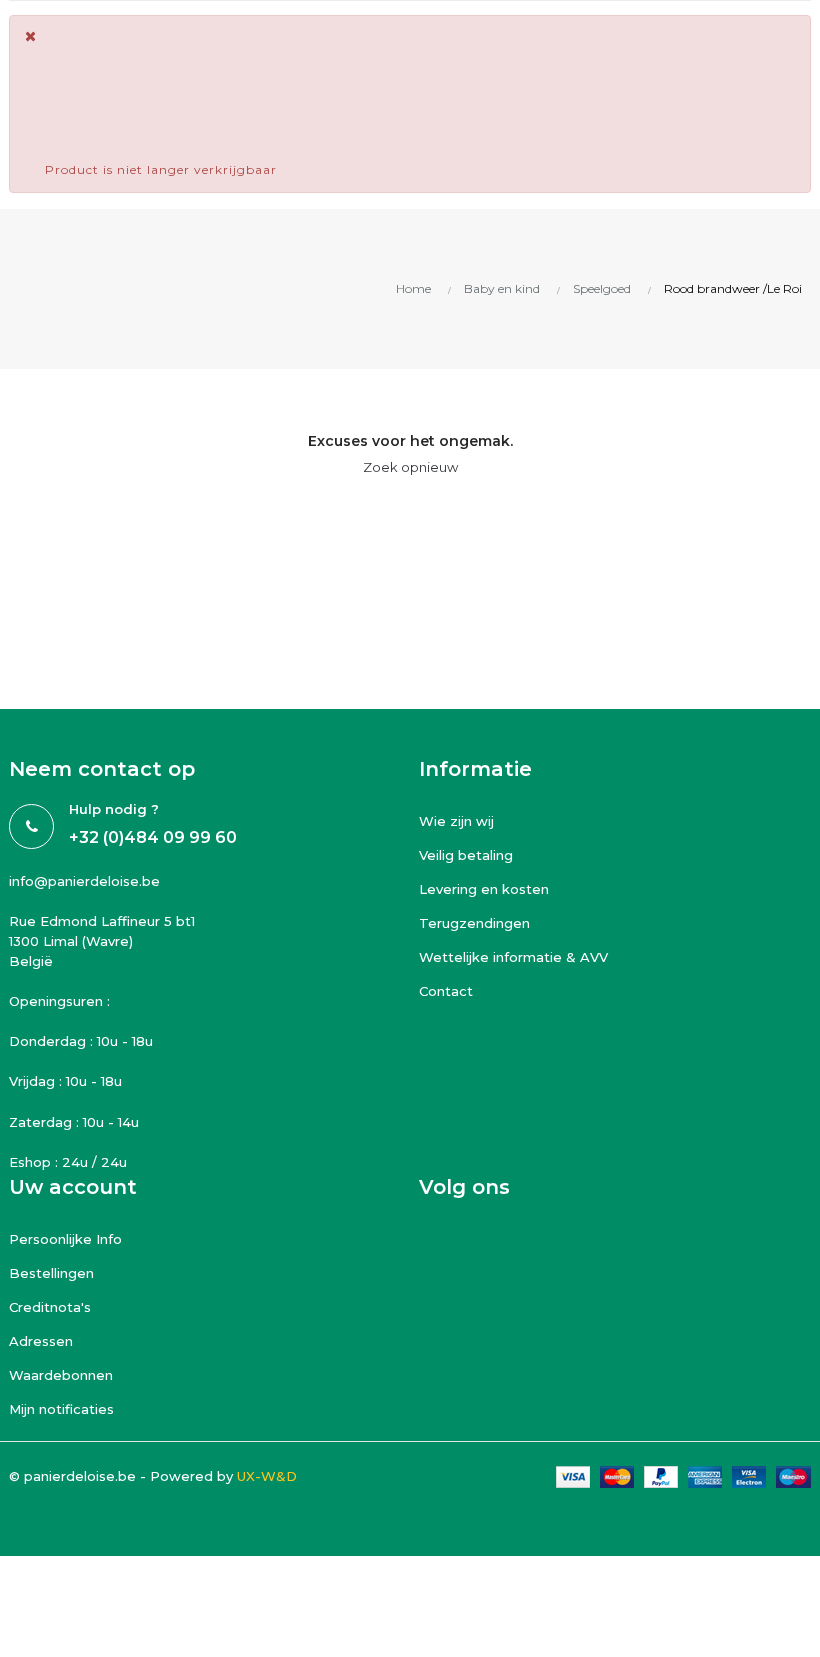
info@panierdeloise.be (84, 881)
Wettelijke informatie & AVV (513, 957)
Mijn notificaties (61, 1409)
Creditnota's (50, 1307)
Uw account (73, 1187)
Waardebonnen (61, 1375)
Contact (446, 991)
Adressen (41, 1341)
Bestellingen (51, 1273)
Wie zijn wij (456, 821)
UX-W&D (267, 1476)
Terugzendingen (474, 923)
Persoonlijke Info (65, 1239)
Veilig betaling (466, 855)
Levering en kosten (484, 889)
